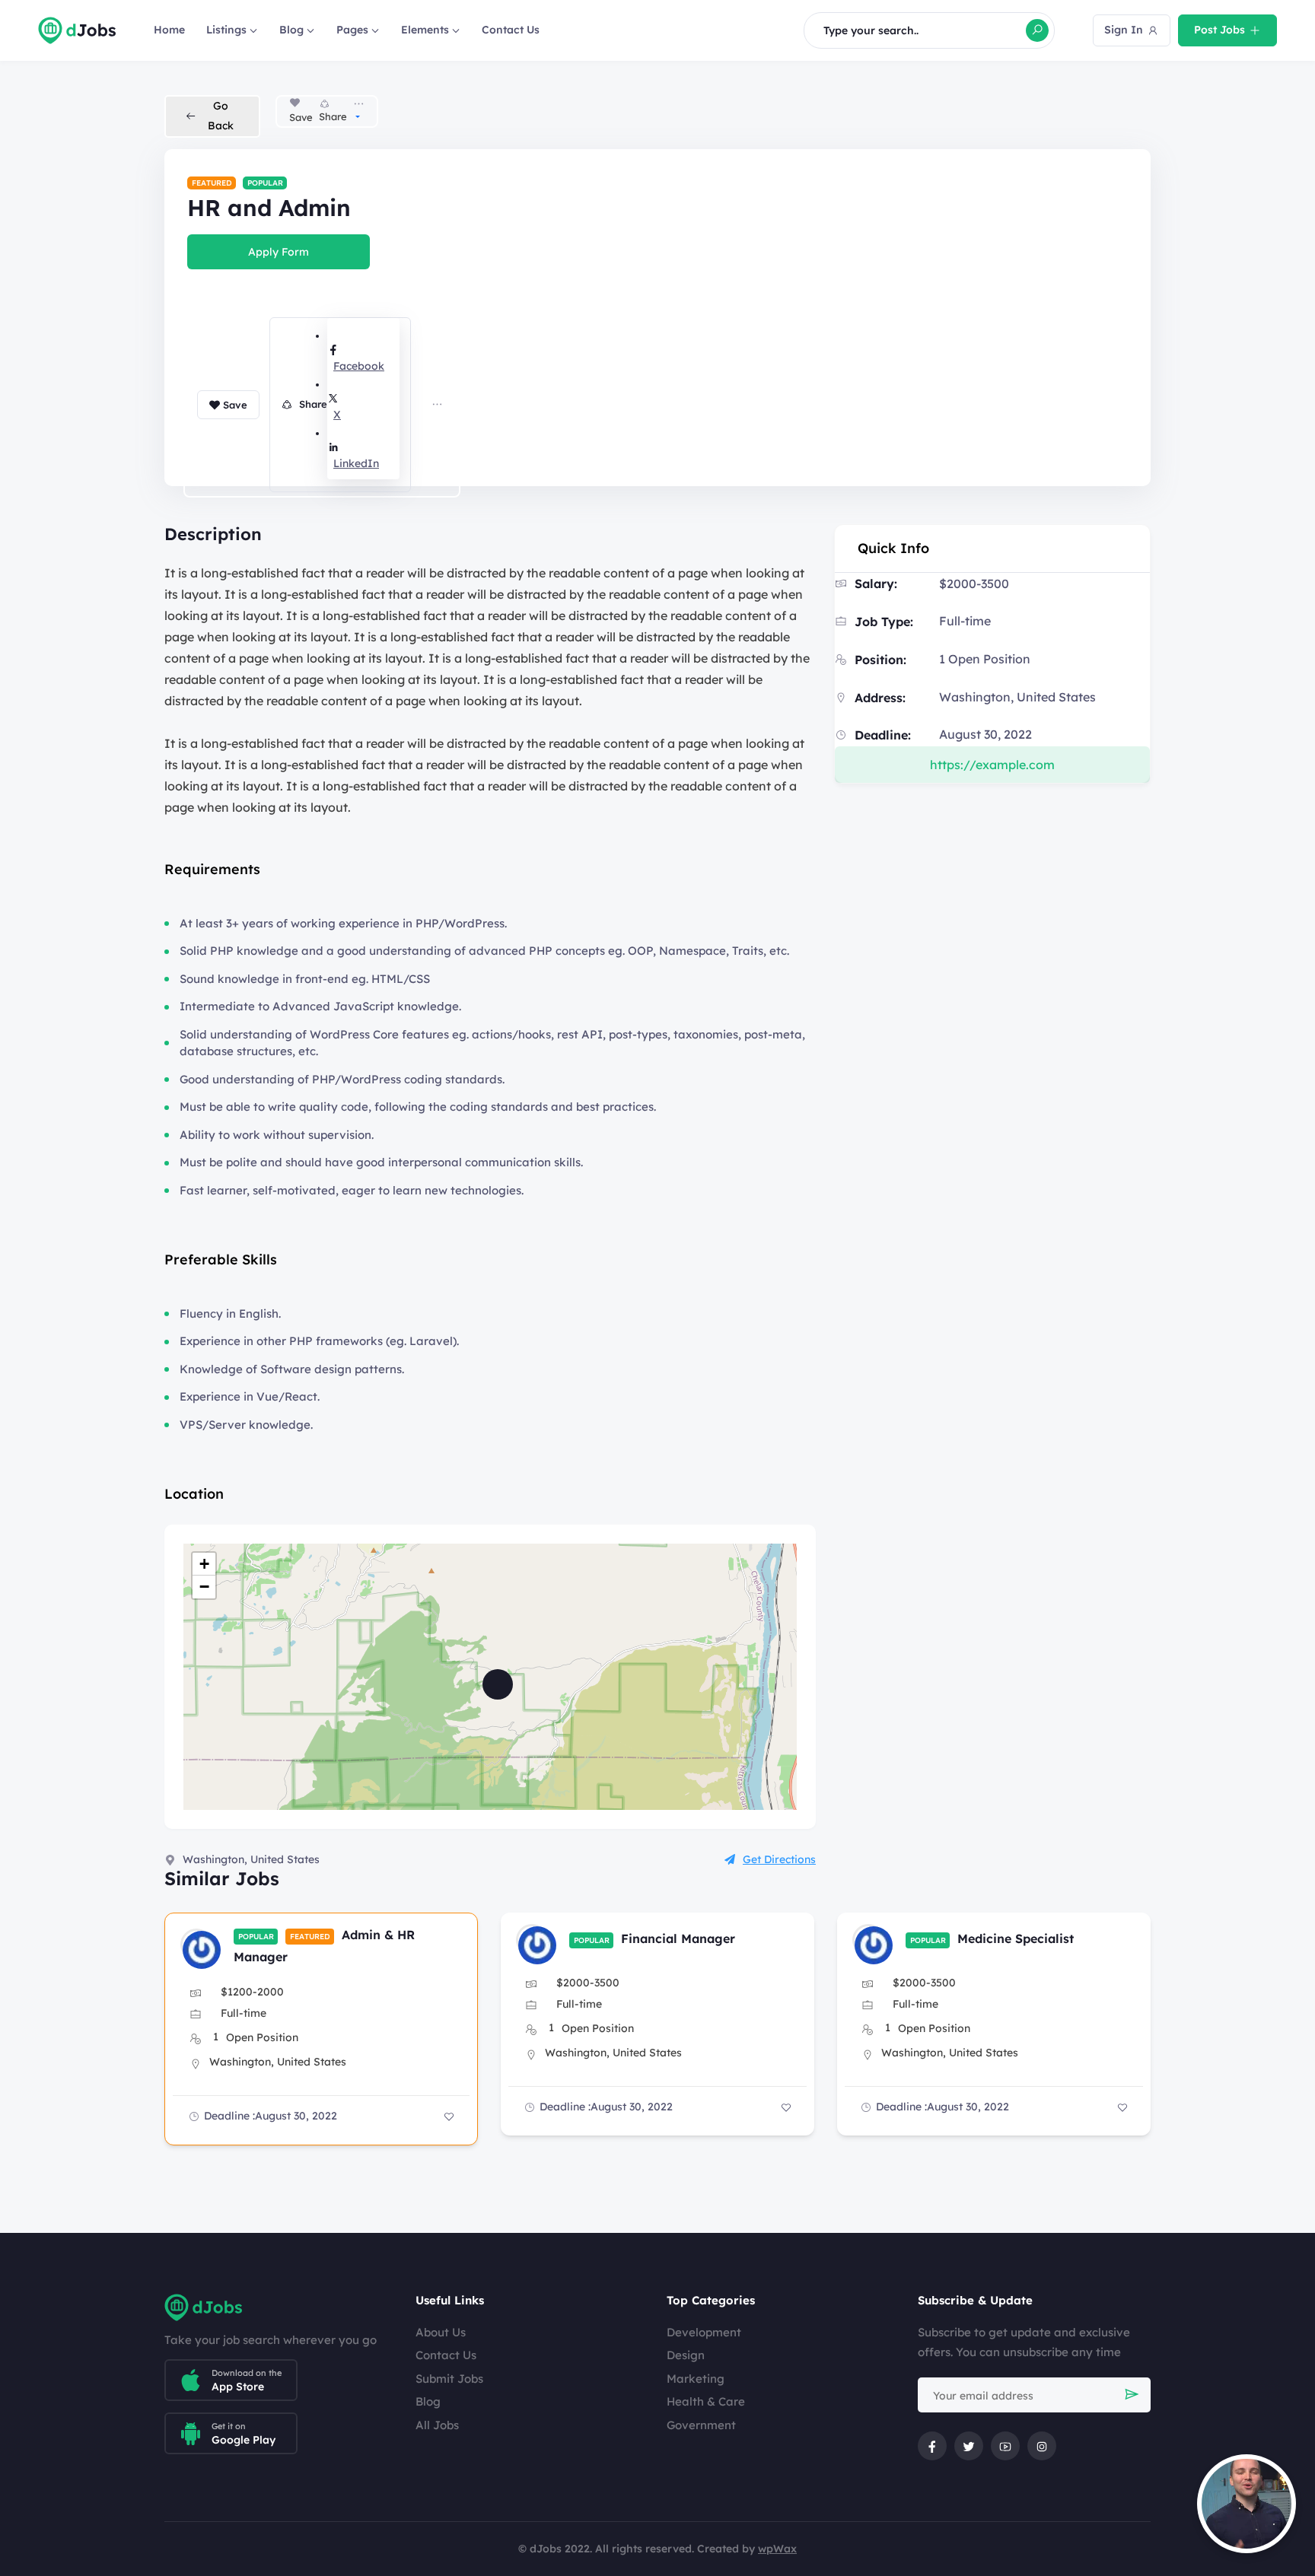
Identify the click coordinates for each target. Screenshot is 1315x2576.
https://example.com (992, 765)
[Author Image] (196, 1945)
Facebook (359, 366)
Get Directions (779, 1859)
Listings (226, 30)
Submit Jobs (449, 2379)
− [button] (204, 1587)
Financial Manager (678, 1938)
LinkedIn (356, 463)
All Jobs (437, 2425)
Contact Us (511, 30)
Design (686, 2355)
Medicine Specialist (1016, 1938)
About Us (441, 2332)
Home (169, 30)
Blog (291, 30)
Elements (425, 30)
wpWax (777, 2549)
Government (701, 2425)
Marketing (696, 2379)
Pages (352, 30)
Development (704, 2332)
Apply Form (279, 252)
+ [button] (204, 1564)
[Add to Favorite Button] (449, 2116)
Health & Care (706, 2401)
